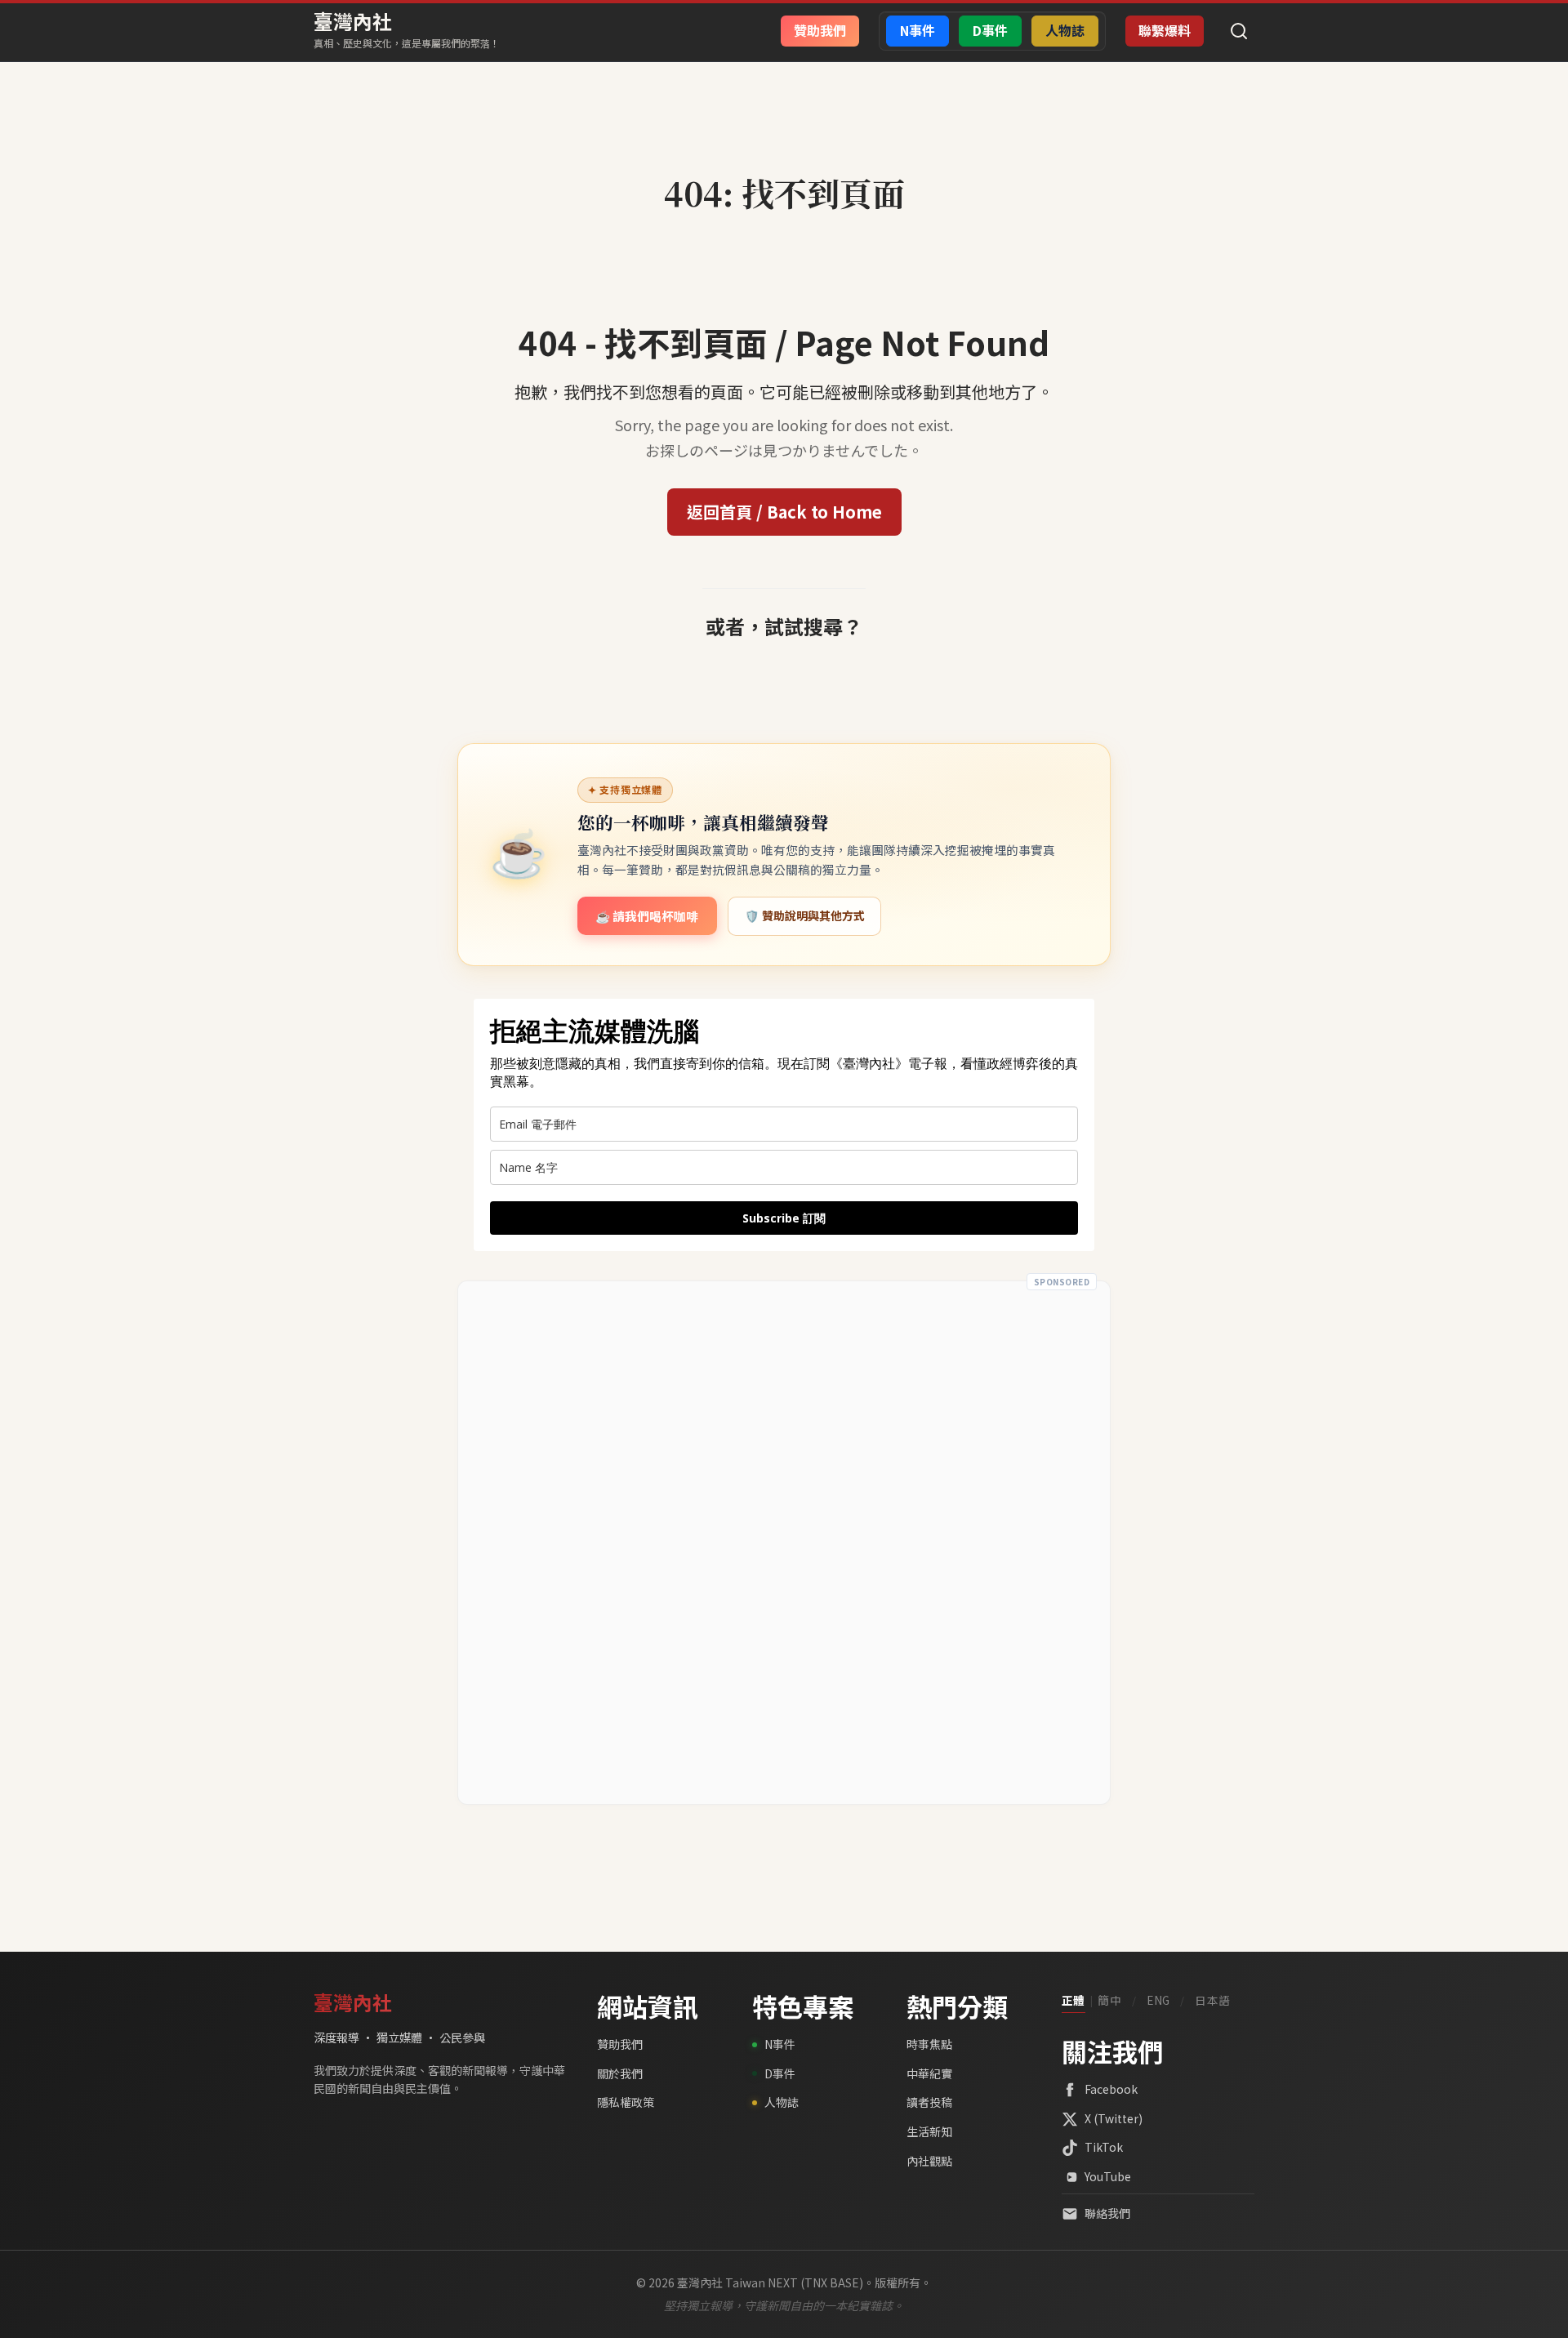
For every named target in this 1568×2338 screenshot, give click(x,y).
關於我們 (620, 2073)
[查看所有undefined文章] (784, 157)
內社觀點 (929, 2161)
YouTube (1108, 2176)
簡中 (1109, 2000)
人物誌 (782, 2102)
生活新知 (929, 2131)
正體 (1074, 2000)
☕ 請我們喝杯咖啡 (647, 916)
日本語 (1213, 2000)
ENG (1158, 2000)
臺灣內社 (353, 21)
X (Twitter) (1114, 2118)
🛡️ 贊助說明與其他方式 (805, 915)
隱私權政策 (626, 2102)
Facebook (1111, 2089)
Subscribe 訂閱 (784, 1218)
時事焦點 (929, 2044)
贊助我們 (620, 2044)
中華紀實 (929, 2073)
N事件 (780, 2044)
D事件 (780, 2073)
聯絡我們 (1107, 2213)
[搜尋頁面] (1239, 31)
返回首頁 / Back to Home (784, 512)
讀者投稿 (929, 2102)
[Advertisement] (784, 1543)
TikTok (1104, 2147)
